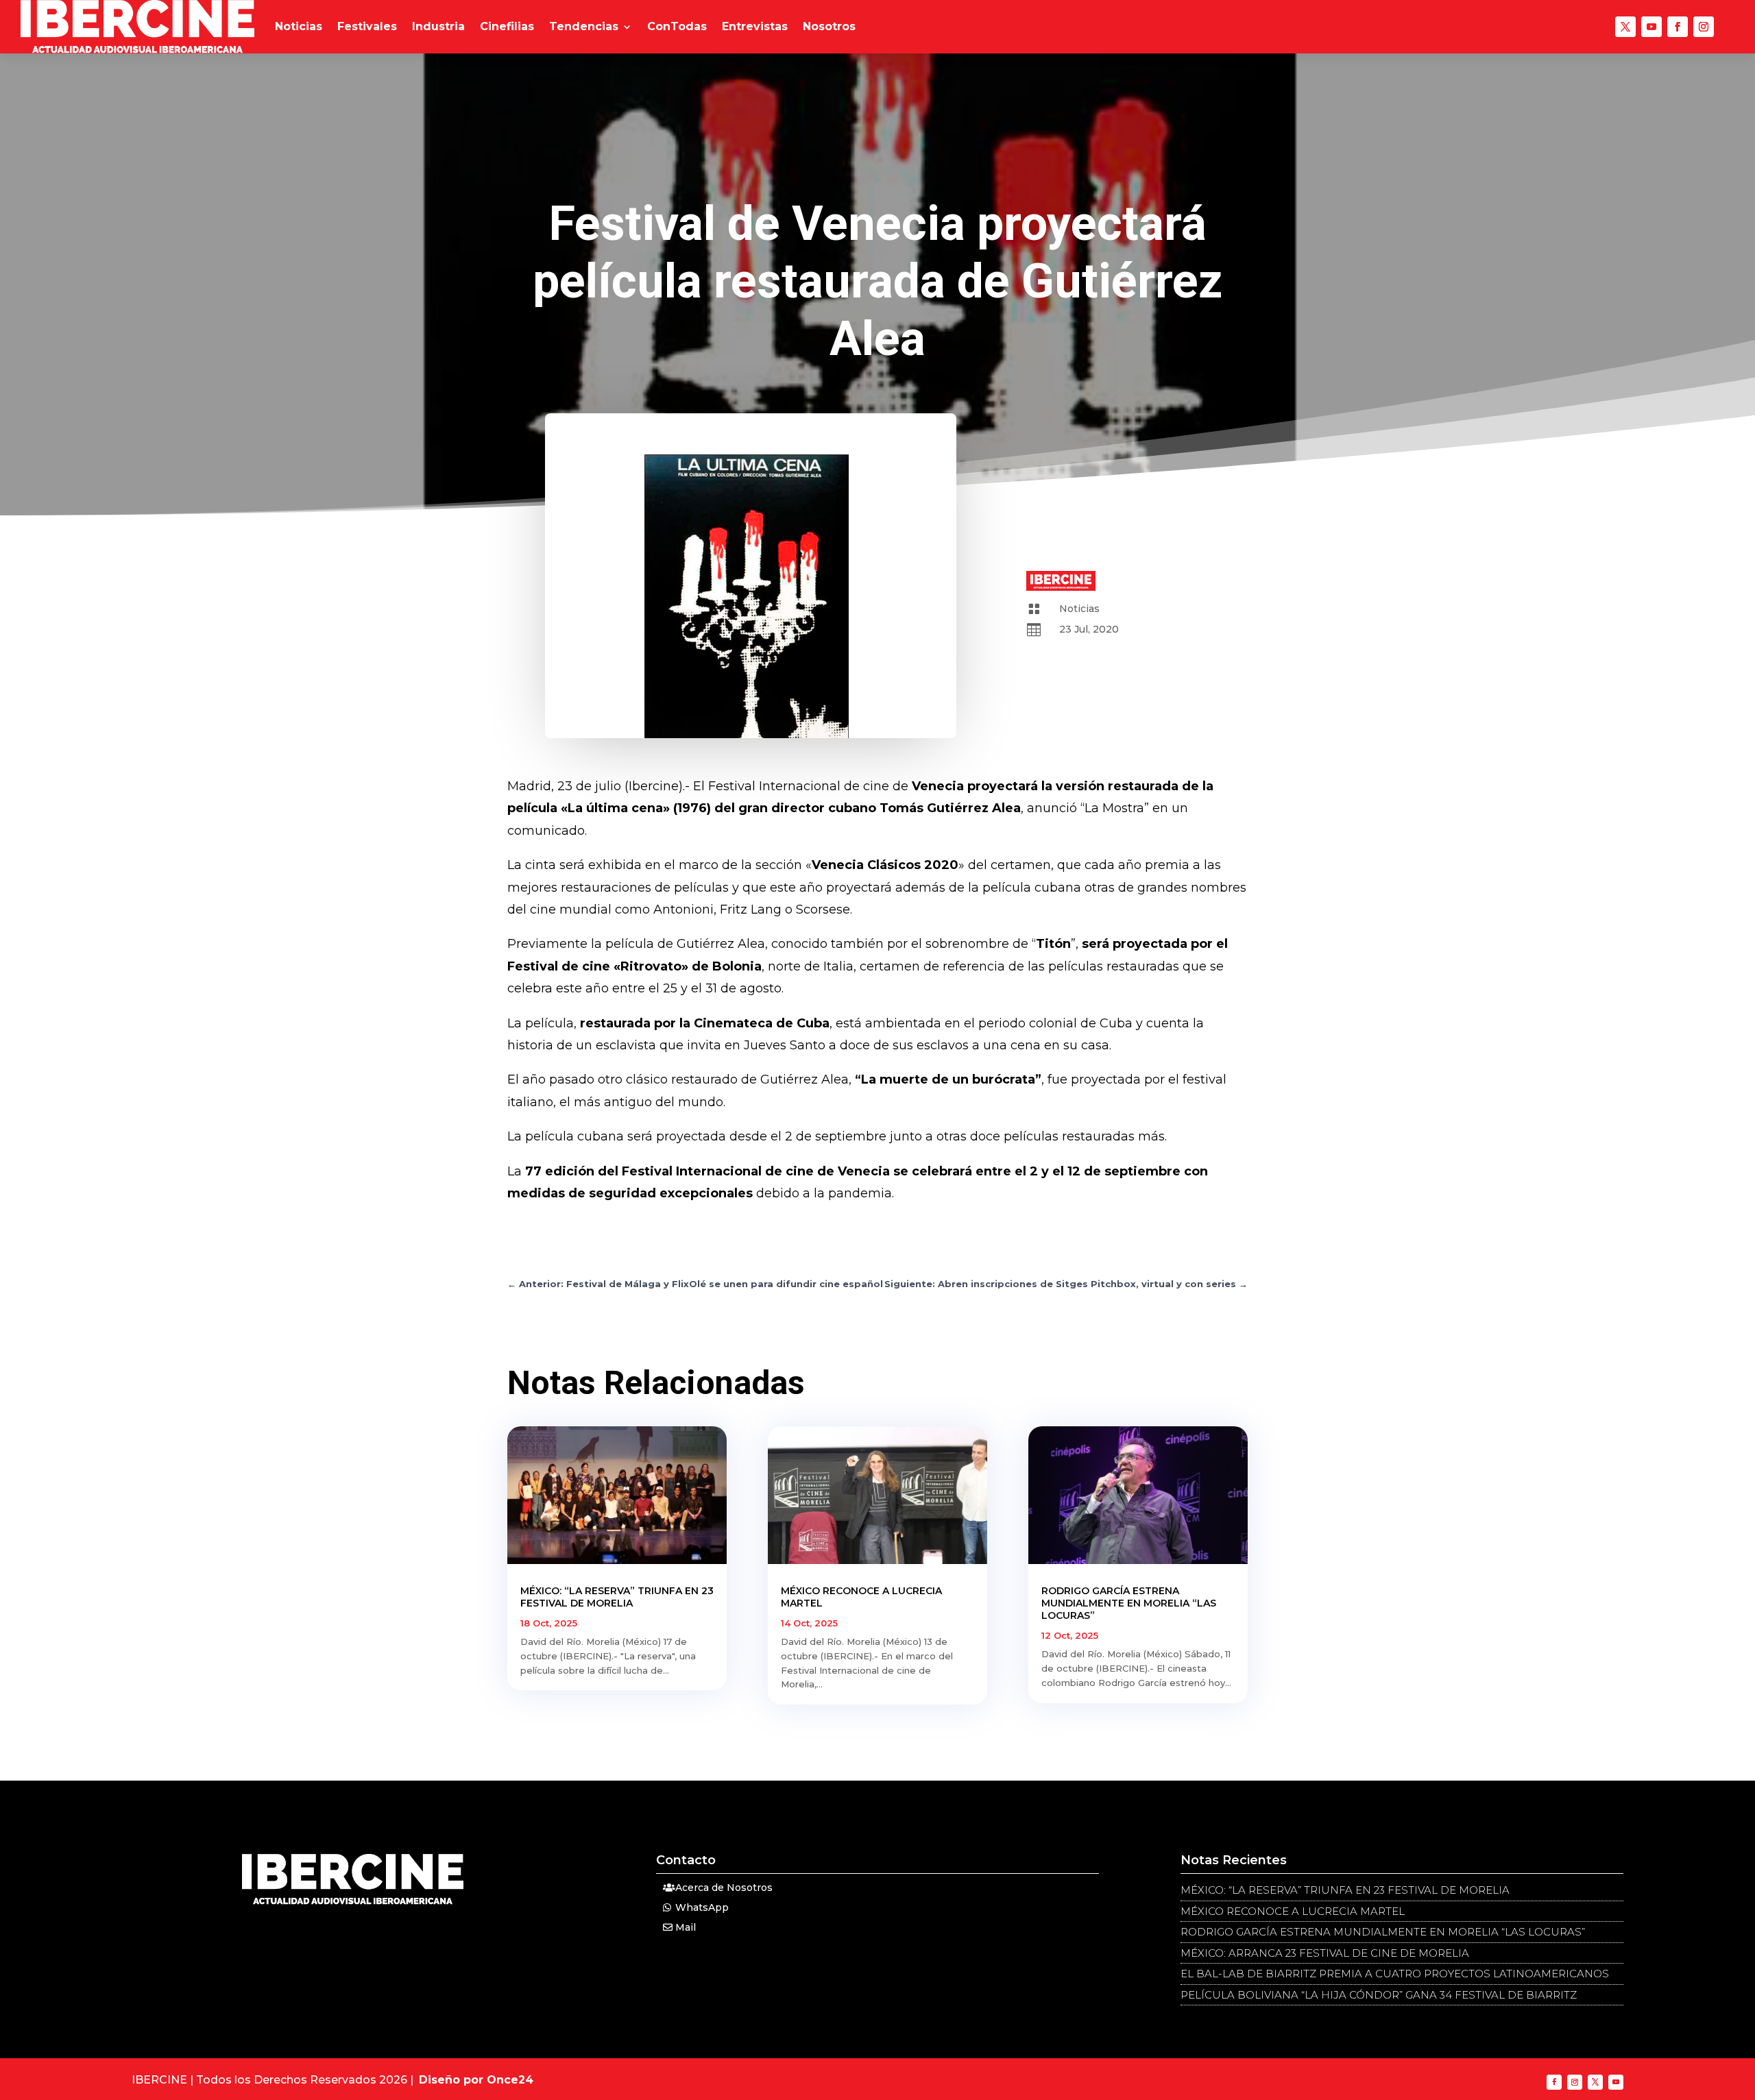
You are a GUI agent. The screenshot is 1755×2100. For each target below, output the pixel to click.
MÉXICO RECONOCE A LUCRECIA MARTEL (1293, 1911)
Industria (438, 26)
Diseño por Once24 (476, 2080)
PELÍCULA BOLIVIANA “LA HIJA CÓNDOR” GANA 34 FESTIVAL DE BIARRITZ (1379, 1995)
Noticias (299, 26)
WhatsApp (702, 1907)
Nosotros (829, 26)
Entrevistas (755, 26)
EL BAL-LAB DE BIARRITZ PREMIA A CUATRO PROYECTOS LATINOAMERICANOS (1395, 1974)
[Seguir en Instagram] (1704, 27)
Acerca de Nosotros (724, 1888)
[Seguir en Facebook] (1678, 27)
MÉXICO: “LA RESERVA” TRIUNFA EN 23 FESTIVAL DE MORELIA (617, 1597)
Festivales (367, 26)
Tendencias (584, 26)
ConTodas (677, 26)
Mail (686, 1927)
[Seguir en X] (1625, 27)
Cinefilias (507, 26)
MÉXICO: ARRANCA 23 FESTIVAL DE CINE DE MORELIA (1325, 1953)
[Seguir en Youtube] (1651, 27)
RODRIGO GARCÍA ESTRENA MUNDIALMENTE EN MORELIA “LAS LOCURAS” (1129, 1603)
